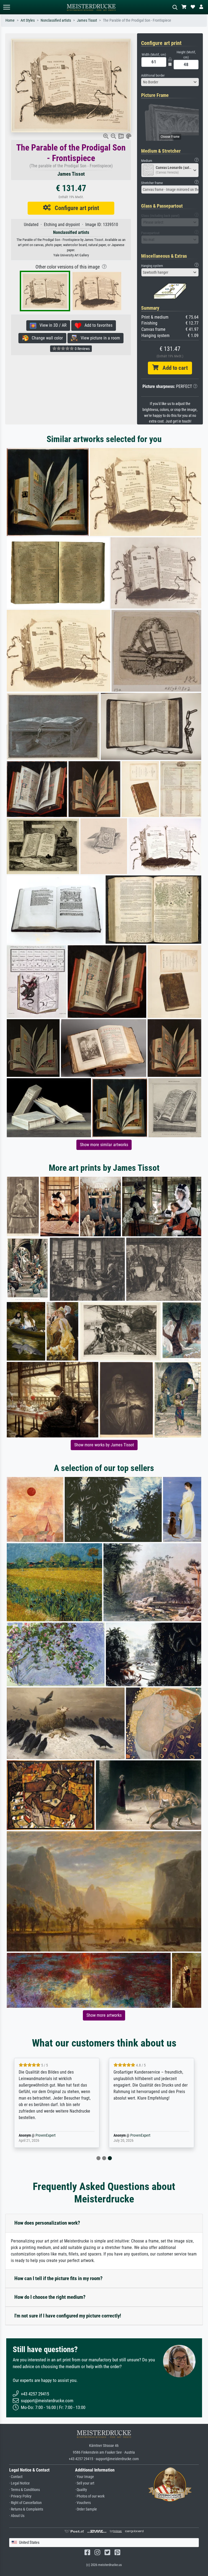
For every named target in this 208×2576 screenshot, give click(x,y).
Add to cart (173, 368)
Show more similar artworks (104, 1145)
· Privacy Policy (20, 2496)
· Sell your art (85, 2483)
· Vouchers (83, 2503)
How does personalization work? (47, 2223)
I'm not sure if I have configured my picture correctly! (68, 2316)
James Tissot (87, 20)
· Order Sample (86, 2509)
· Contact (16, 2477)
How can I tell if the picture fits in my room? (58, 2278)
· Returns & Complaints (26, 2509)
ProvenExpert (45, 2135)
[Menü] (6, 7)
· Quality (81, 2490)
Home (10, 20)
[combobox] (170, 82)
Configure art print (75, 208)
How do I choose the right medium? (50, 2297)
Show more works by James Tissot (104, 1445)
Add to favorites (97, 325)
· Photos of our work (90, 2496)
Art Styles (28, 20)
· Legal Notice (19, 2483)
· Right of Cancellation (25, 2503)
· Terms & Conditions (25, 2490)
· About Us (17, 2516)
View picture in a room (99, 338)
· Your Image (84, 2477)
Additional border (153, 75)
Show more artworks (104, 2015)
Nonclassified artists (56, 20)
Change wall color (46, 338)
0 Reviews (82, 349)
